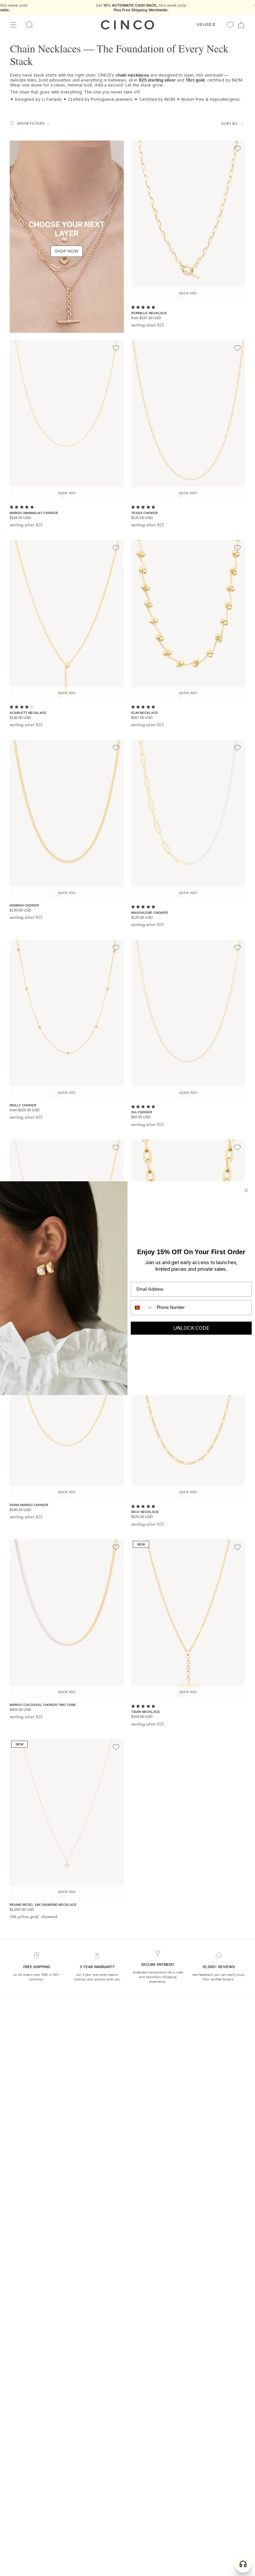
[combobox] (142, 1307)
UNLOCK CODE (191, 1328)
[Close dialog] (246, 1190)
